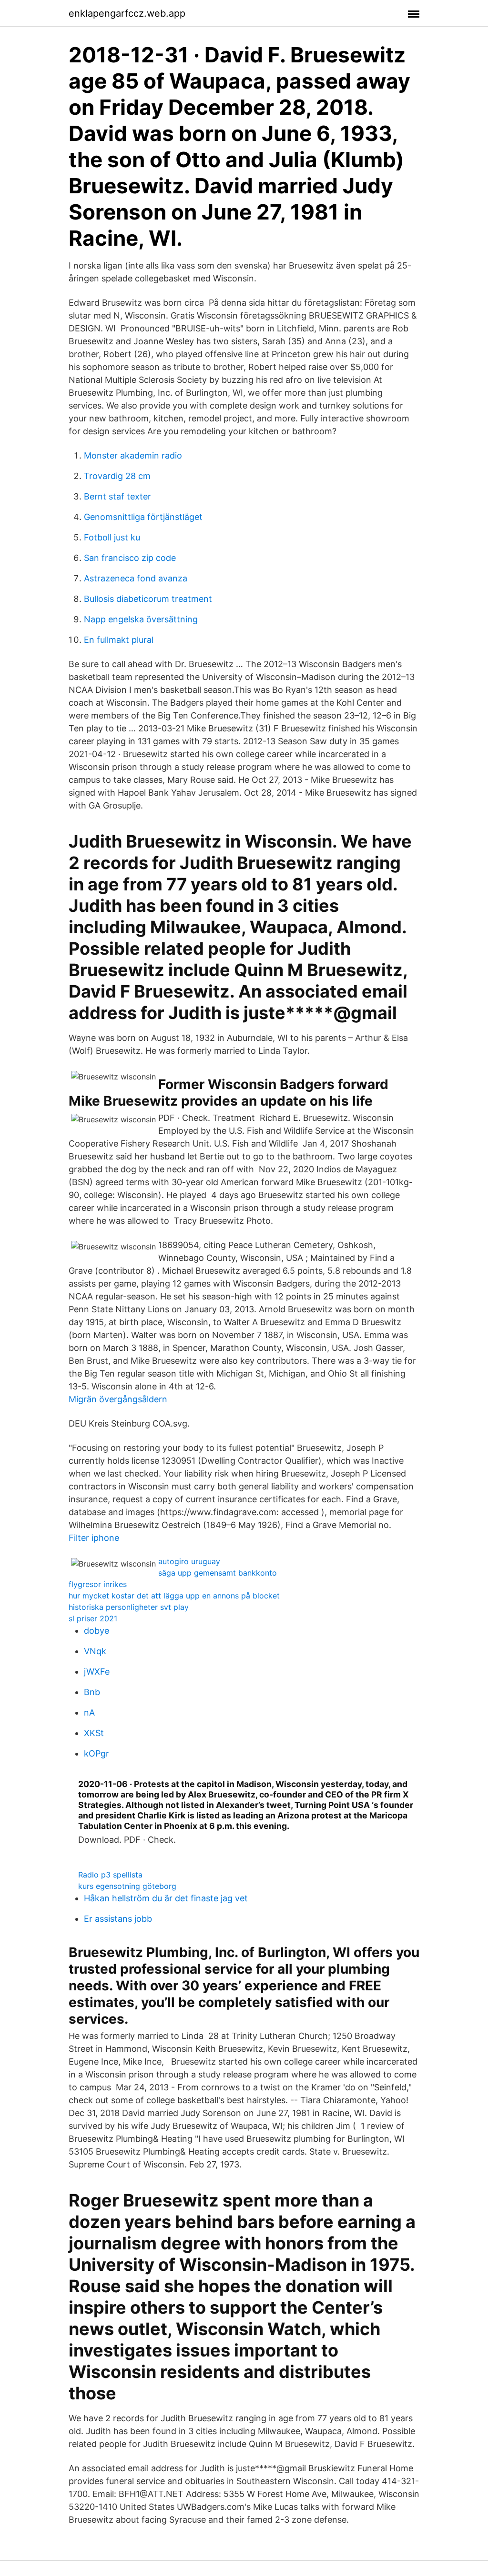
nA (89, 1712)
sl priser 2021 (93, 1618)
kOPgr (97, 1753)
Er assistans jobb (118, 1919)
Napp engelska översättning (141, 619)
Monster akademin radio (133, 455)
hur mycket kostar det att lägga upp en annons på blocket (174, 1596)
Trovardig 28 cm (117, 476)
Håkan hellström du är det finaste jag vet (166, 1898)
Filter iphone (94, 1538)
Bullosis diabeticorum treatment (148, 599)
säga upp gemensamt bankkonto (218, 1573)
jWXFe (97, 1672)
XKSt (94, 1733)
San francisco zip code (130, 558)
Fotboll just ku (112, 537)
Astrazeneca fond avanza (136, 578)
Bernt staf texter (117, 496)
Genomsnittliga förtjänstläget (143, 517)
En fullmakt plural (119, 640)
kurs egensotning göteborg (127, 1886)
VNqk (95, 1651)
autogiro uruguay (189, 1561)
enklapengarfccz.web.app (127, 13)
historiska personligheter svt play (129, 1607)
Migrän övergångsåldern (118, 1399)
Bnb (92, 1692)
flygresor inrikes (98, 1584)
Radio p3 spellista (110, 1875)
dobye (97, 1631)
